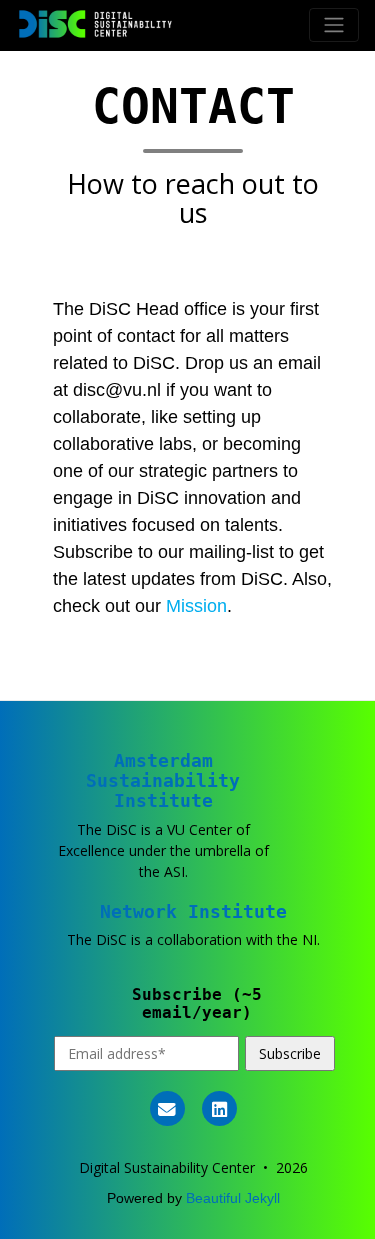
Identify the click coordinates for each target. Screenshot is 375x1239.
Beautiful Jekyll (233, 1198)
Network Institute (193, 911)
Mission (196, 606)
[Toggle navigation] (334, 25)
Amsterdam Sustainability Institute (163, 780)
